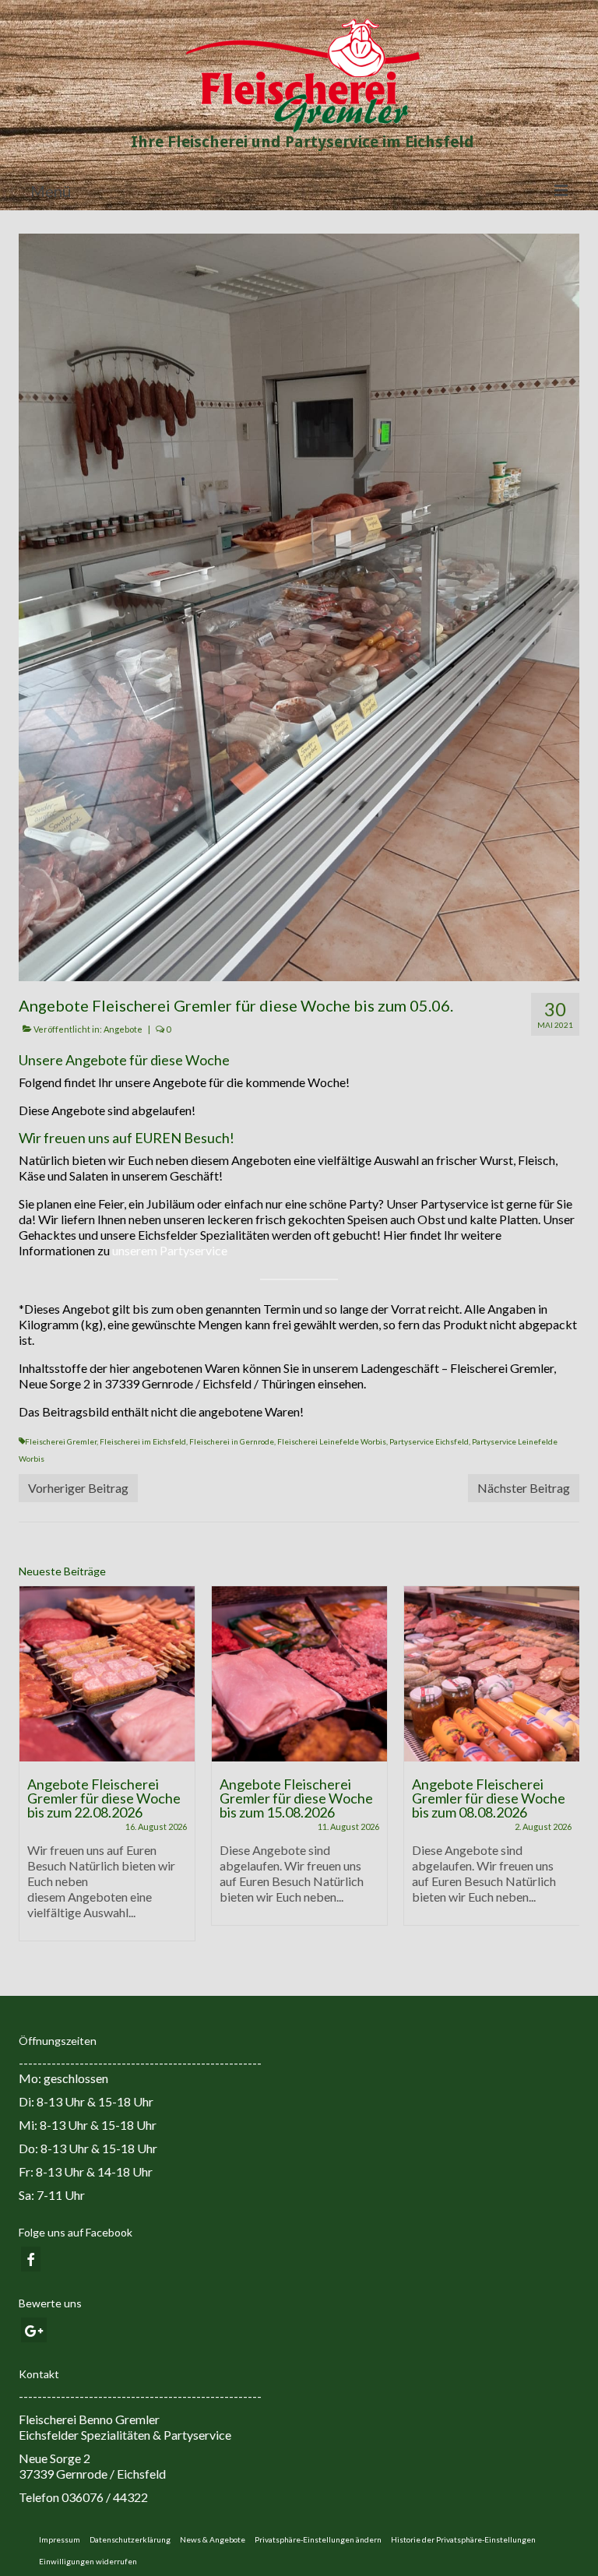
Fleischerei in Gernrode (232, 1441)
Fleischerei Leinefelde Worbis (332, 1441)
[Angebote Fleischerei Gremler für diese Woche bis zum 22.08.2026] (107, 1674)
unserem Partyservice (170, 1250)
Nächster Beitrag (524, 1488)
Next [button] (566, 1771)
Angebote (123, 1029)
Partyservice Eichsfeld (429, 1441)
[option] (107, 1771)
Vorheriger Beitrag (78, 1488)
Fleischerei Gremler (61, 1441)
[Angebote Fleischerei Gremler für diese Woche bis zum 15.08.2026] (299, 1674)
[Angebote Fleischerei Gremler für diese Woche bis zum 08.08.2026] (492, 1674)
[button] (318, 2539)
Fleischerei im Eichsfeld (143, 1441)
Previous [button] (32, 1771)
